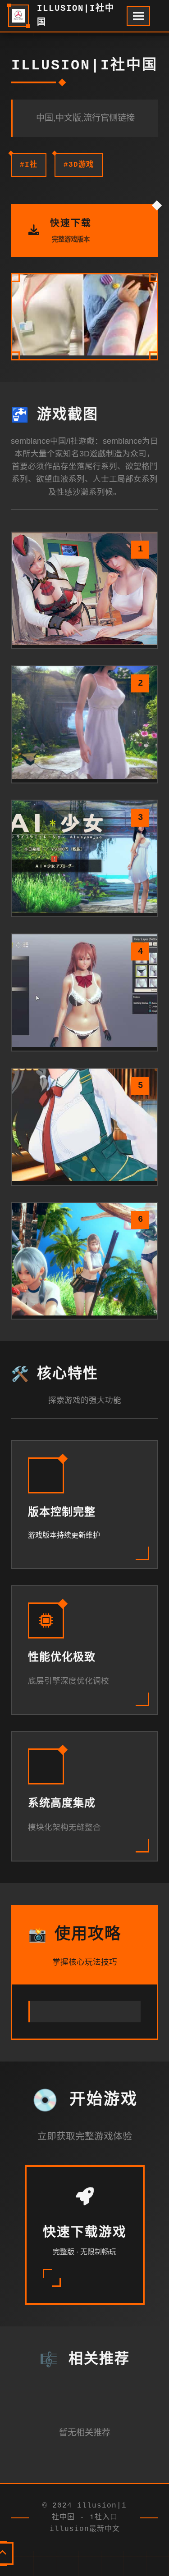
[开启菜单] (138, 16)
